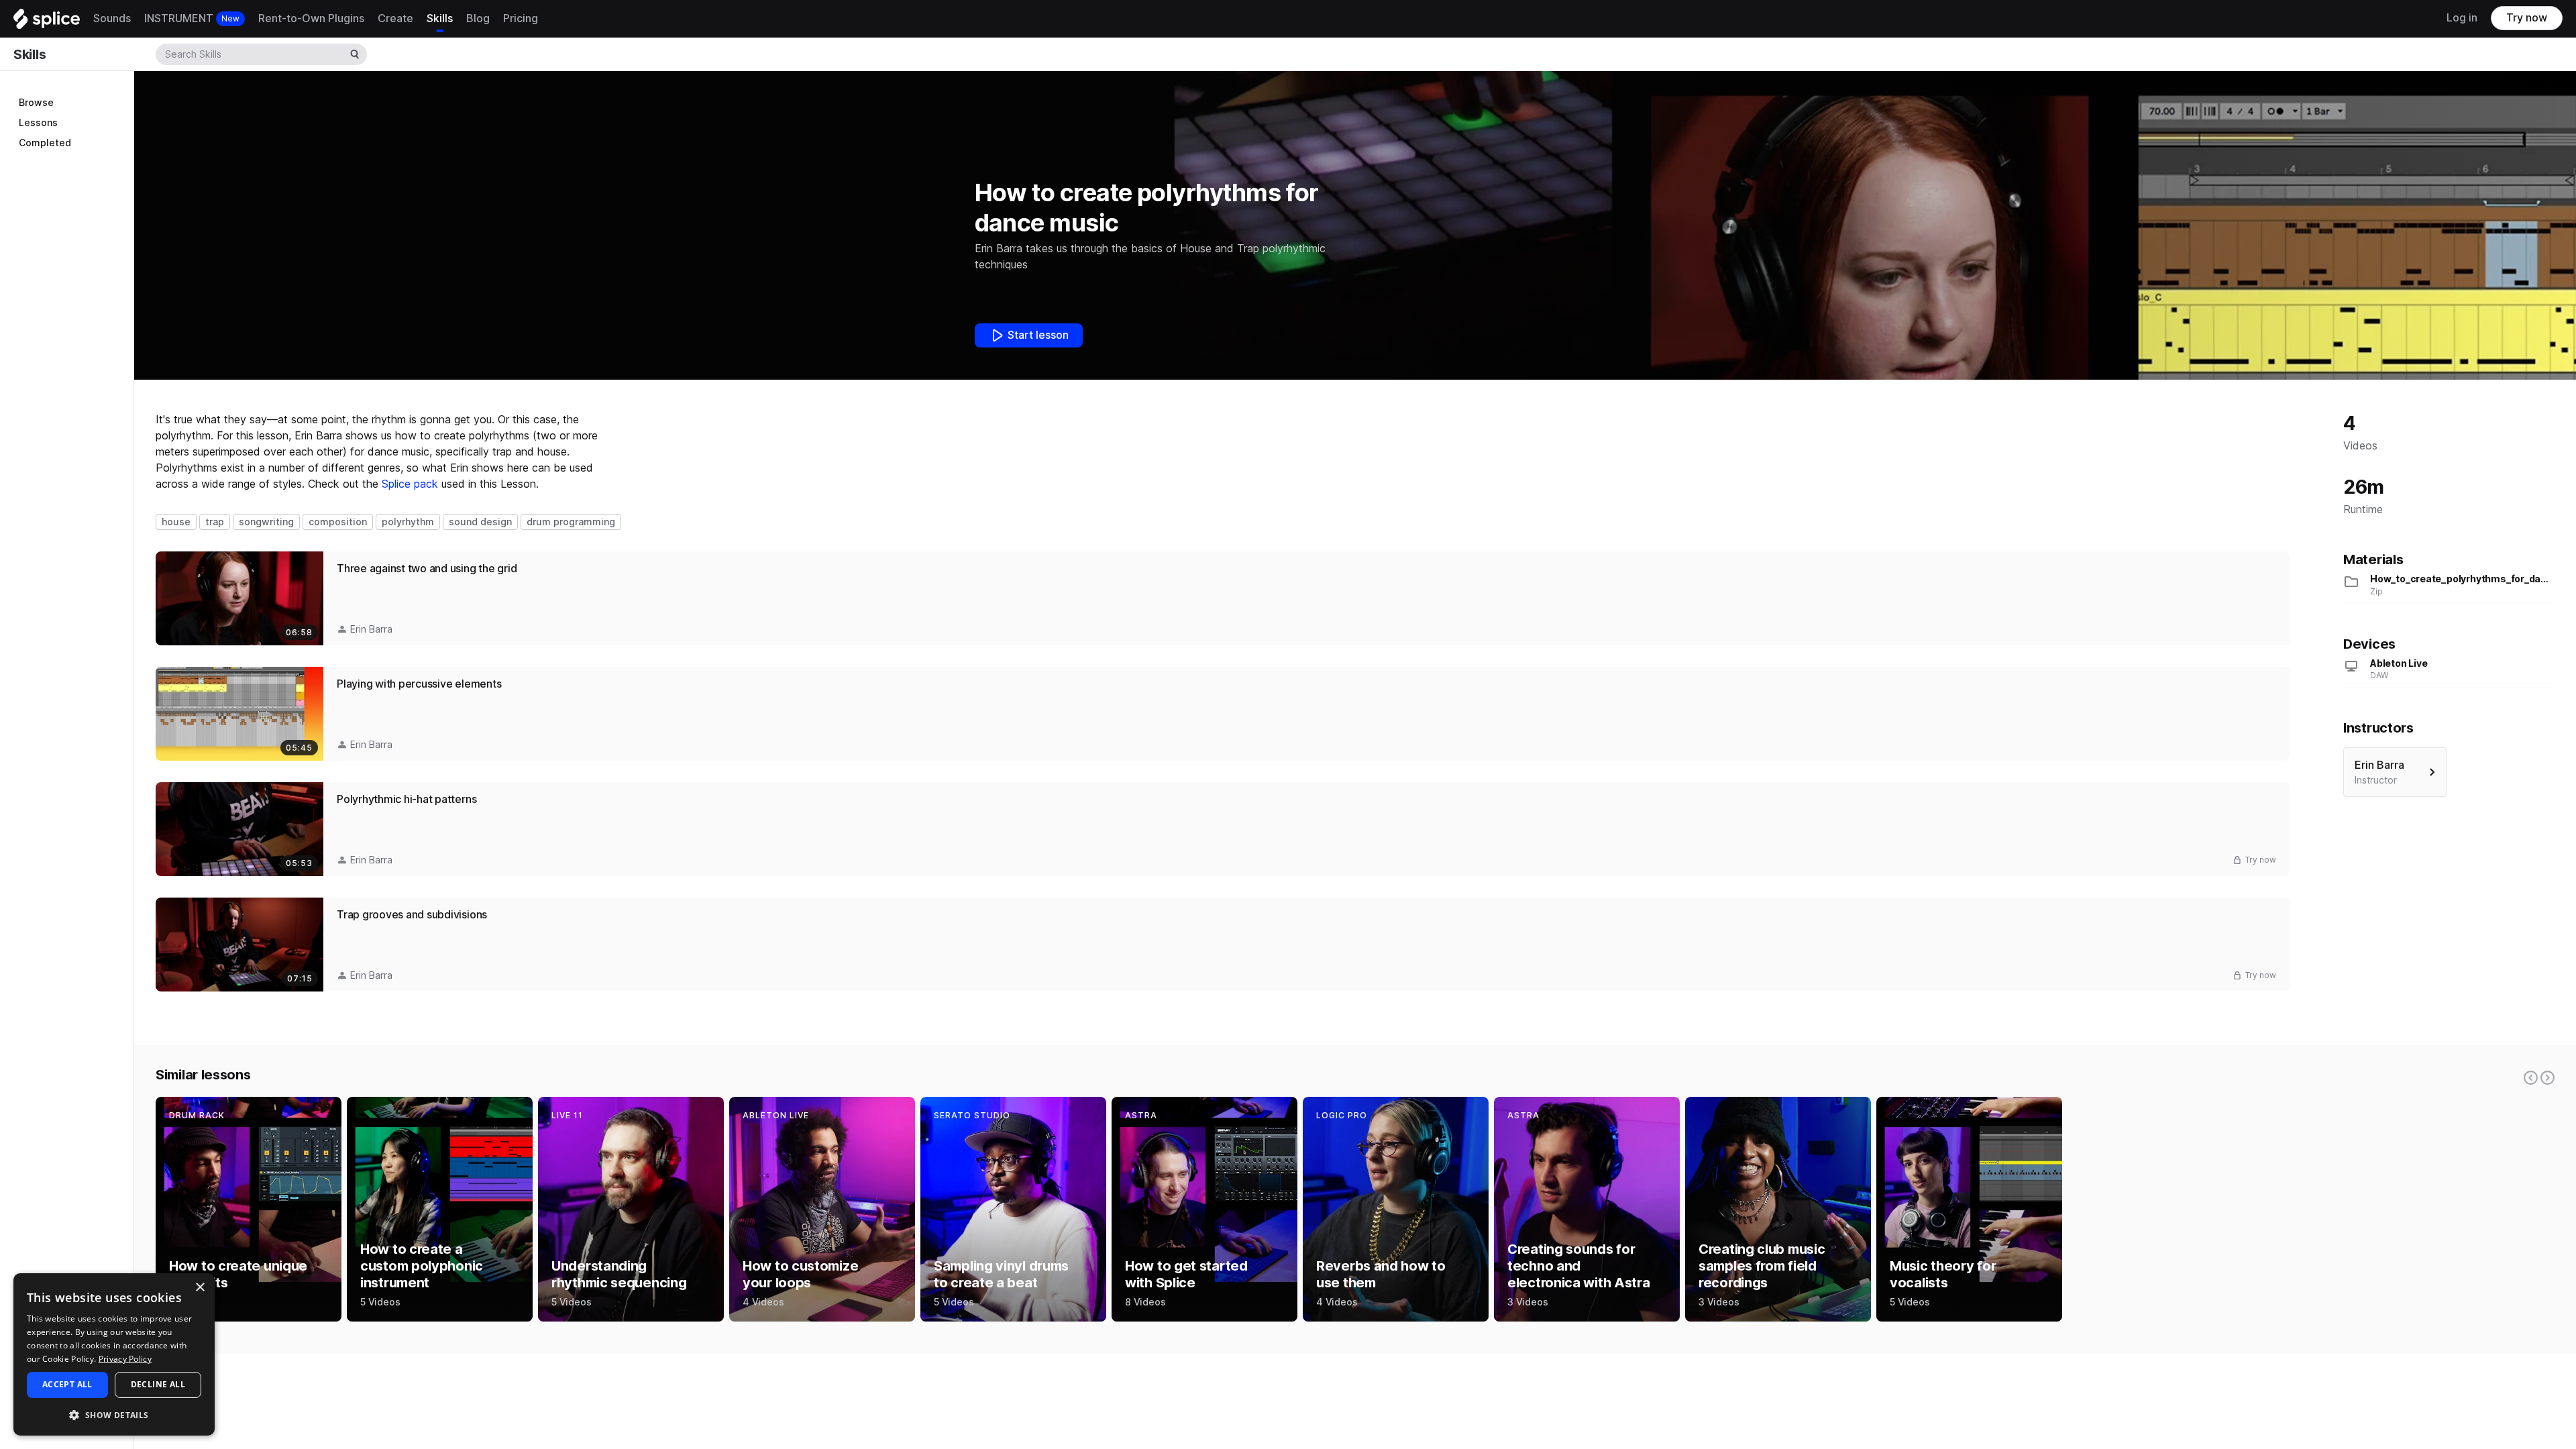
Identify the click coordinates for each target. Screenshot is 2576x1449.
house (176, 522)
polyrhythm (408, 522)
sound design (480, 522)
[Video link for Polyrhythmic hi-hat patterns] (1223, 829)
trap (215, 522)
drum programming (571, 522)
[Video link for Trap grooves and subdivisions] (1223, 945)
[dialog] (114, 1354)
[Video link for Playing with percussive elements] (1223, 714)
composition (338, 522)
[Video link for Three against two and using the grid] (1223, 598)
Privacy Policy (125, 1359)
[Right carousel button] (2547, 1078)
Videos (2360, 446)
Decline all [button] (158, 1384)
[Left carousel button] (2531, 1078)
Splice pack (410, 484)
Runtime (2363, 509)
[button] (114, 1414)
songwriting (266, 522)
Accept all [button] (67, 1384)
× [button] (200, 1288)
